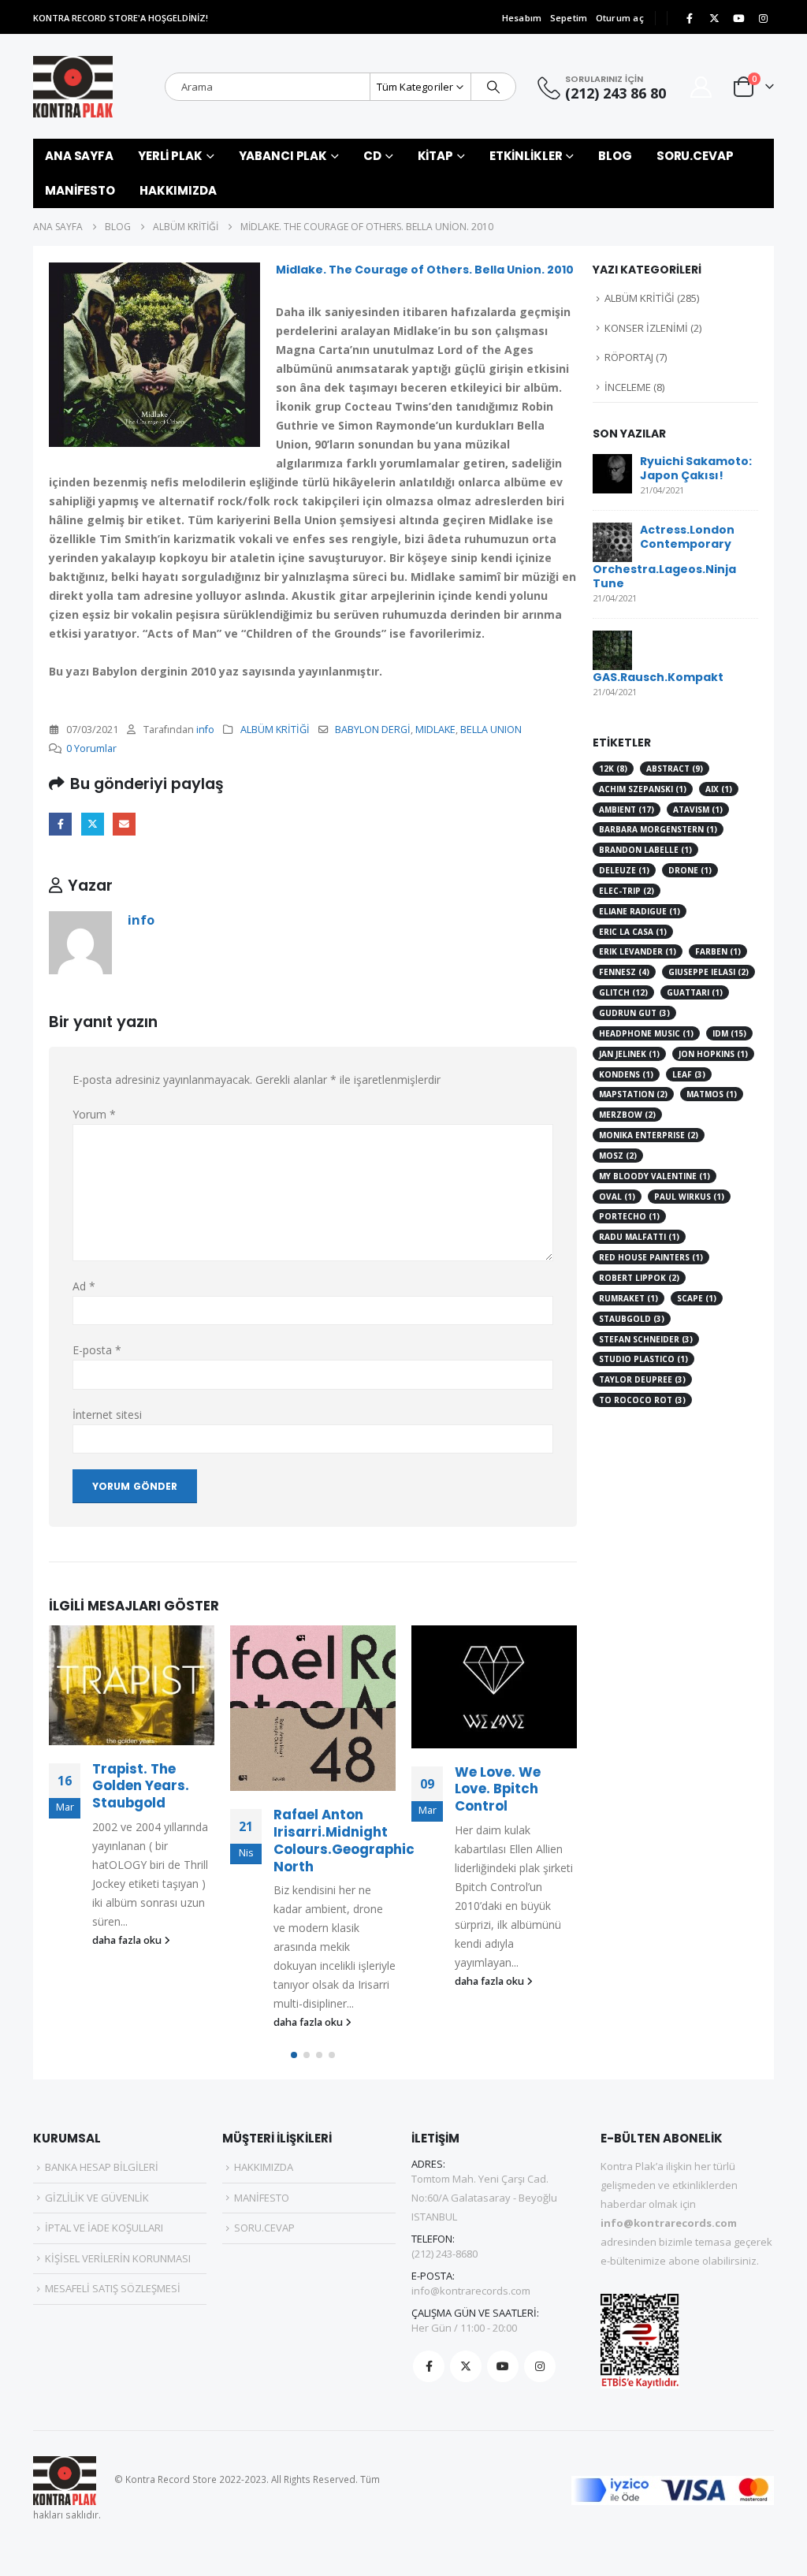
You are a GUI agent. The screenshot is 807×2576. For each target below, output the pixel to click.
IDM (729, 1033)
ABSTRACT (675, 769)
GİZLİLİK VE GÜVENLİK (97, 2198)
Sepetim (569, 18)
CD (372, 156)
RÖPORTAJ (629, 357)
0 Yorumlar (91, 748)
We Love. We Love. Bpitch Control (498, 1789)
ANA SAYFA (79, 156)
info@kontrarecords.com (471, 2291)
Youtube (503, 2366)
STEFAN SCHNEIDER (646, 1339)
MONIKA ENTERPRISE (649, 1135)
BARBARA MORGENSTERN (658, 829)
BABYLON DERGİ (373, 730)
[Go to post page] (132, 1685)
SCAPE (697, 1298)
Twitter (93, 824)
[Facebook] (690, 18)
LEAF (689, 1074)
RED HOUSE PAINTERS (651, 1257)
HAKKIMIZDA (178, 190)
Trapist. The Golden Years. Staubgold (141, 1786)
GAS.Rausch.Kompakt (658, 677)
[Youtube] (738, 18)
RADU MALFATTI (639, 1237)
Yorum (94, 1114)
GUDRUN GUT (634, 1013)
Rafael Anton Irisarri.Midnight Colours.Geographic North (344, 1840)
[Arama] (493, 87)
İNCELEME (628, 387)
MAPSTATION (633, 1094)
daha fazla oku (128, 1940)
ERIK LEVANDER (638, 951)
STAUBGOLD (632, 1319)
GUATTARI (695, 992)
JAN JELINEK (629, 1054)
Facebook (60, 824)
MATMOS (712, 1094)
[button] (294, 2055)
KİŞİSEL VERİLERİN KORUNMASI (118, 2258)
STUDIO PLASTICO (643, 1359)
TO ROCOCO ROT (642, 1400)
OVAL (617, 1197)
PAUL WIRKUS (689, 1197)
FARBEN (718, 951)
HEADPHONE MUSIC (646, 1033)
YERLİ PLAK (170, 156)
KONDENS (626, 1074)
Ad (84, 1286)
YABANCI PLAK (283, 156)
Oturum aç (620, 18)
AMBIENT (627, 810)
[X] (714, 18)
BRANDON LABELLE (645, 850)
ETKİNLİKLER (526, 156)
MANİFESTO (80, 190)
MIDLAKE (435, 730)
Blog (615, 156)
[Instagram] (763, 18)
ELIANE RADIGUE (640, 911)
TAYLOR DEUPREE (642, 1379)
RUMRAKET (628, 1298)
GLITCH (623, 992)
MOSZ (618, 1156)
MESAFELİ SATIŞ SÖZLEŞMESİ (113, 2288)
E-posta (124, 824)
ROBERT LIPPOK (639, 1278)
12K (613, 769)
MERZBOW (627, 1115)
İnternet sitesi (107, 1415)
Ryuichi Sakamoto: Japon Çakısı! (696, 468)
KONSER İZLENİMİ (646, 328)
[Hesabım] (701, 87)
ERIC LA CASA (633, 932)
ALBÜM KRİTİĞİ (275, 730)
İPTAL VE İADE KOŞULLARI (104, 2228)
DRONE (690, 870)
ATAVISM (698, 810)
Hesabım (522, 18)
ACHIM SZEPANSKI (643, 789)
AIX (719, 789)
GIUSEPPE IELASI (708, 972)
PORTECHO (629, 1216)
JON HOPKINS (713, 1054)
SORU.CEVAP (695, 156)
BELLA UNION (491, 730)
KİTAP (435, 156)
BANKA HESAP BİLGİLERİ (102, 2167)
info (205, 730)
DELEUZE (624, 870)
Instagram (540, 2366)
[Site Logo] (73, 87)
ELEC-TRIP (627, 891)
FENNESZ (624, 972)
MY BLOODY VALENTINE (655, 1176)
